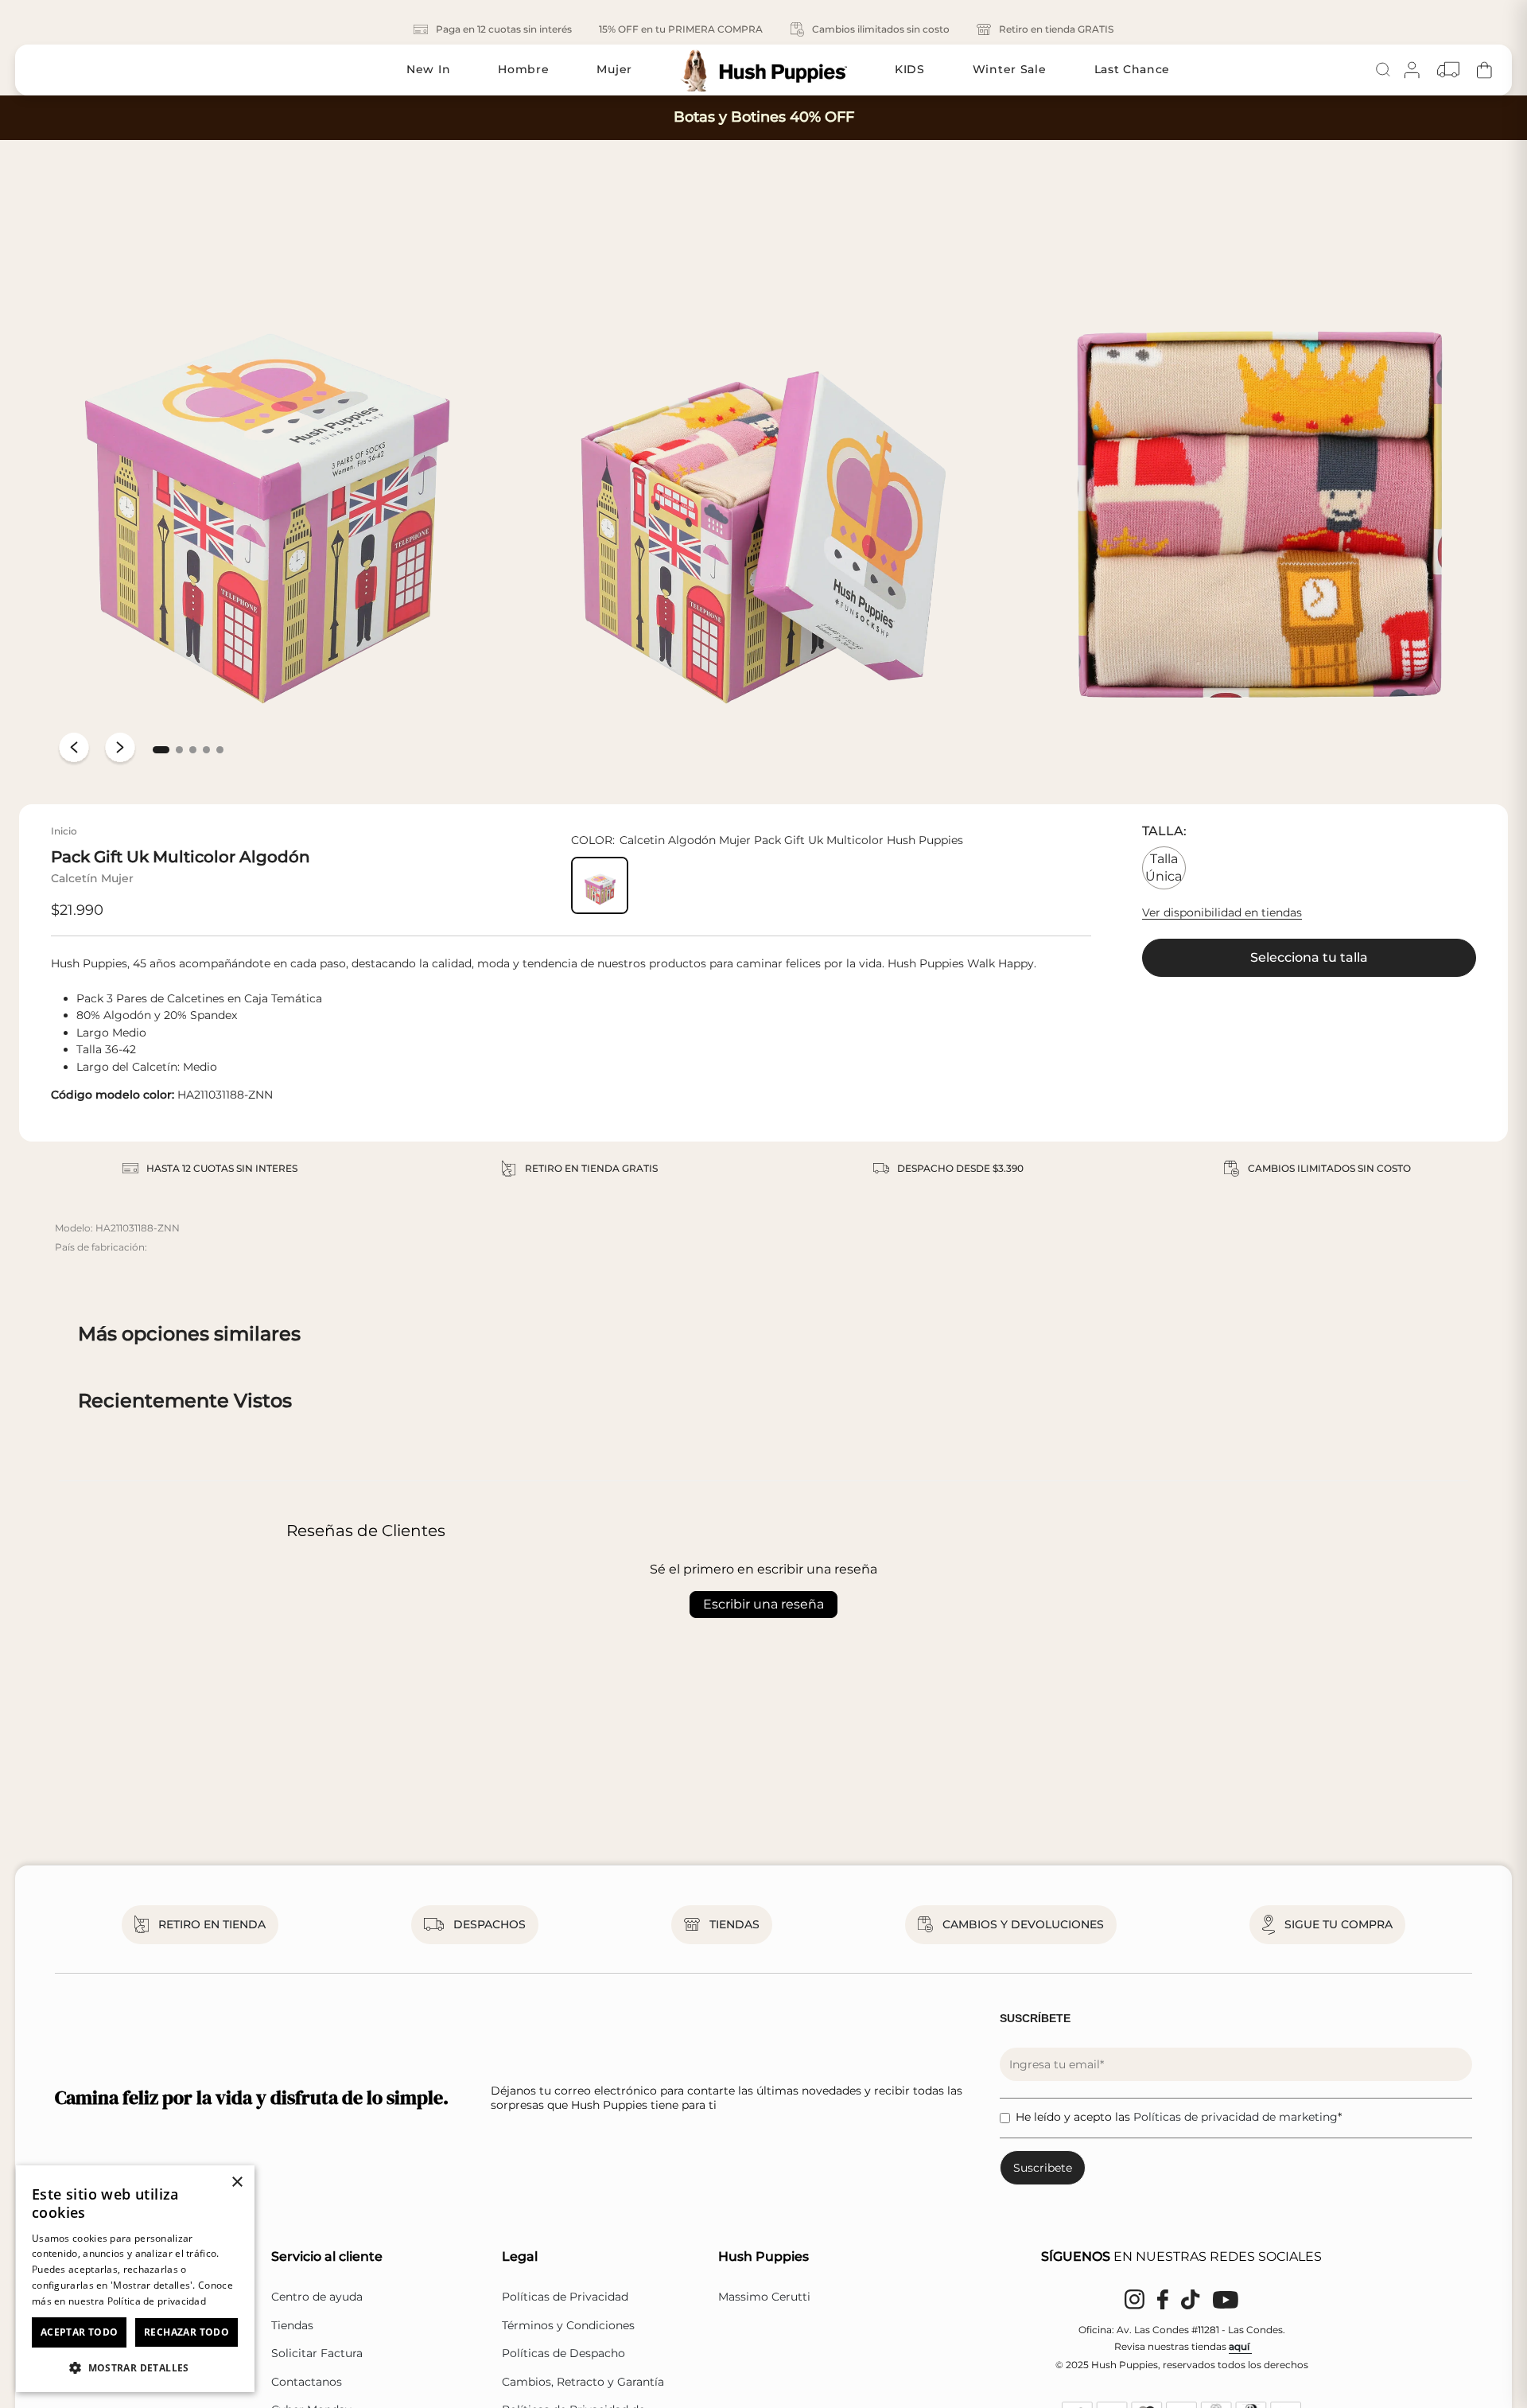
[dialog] (135, 2279)
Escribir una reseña (763, 1604)
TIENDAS (734, 1924)
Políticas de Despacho (563, 2353)
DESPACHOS (490, 1924)
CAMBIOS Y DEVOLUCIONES (1023, 1924)
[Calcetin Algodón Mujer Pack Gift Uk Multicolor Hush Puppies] (600, 885)
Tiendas (292, 2325)
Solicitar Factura (317, 2353)
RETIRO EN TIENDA (212, 1924)
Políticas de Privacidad (565, 2297)
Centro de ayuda (317, 2297)
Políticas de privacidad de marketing (1236, 2117)
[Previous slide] (74, 749)
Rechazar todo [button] (187, 2332)
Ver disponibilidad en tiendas (1222, 912)
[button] (161, 750)
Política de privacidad (157, 2301)
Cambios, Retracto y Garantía (583, 2382)
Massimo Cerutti (764, 2297)
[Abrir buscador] (1383, 70)
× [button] (237, 2182)
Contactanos (307, 2382)
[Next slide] (120, 749)
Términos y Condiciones (568, 2325)
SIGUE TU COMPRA (1339, 1924)
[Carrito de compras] (1484, 70)
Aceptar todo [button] (80, 2332)
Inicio (64, 831)
